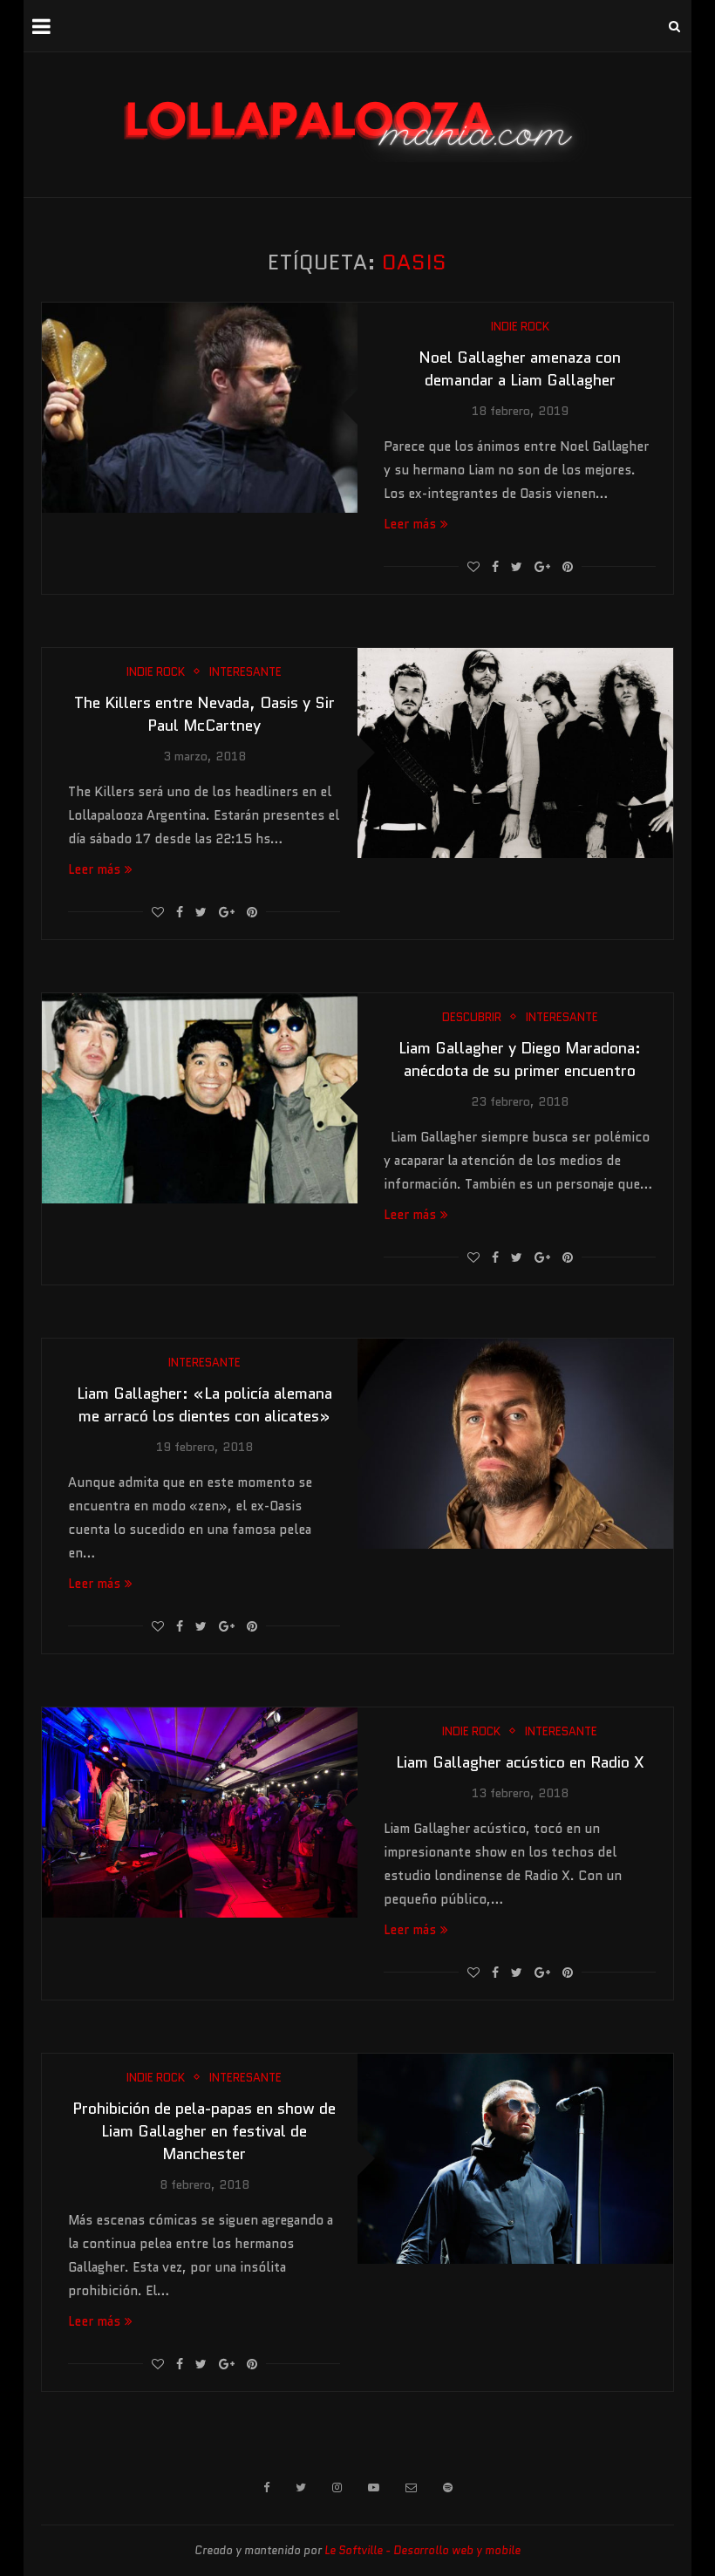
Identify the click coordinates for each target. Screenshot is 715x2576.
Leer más (410, 524)
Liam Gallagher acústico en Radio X (520, 1762)
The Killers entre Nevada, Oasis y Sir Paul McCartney (204, 714)
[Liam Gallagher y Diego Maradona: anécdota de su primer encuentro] (200, 1098)
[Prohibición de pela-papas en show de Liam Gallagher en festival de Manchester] (515, 2159)
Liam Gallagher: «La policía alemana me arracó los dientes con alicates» (204, 1405)
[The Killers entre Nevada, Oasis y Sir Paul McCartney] (515, 753)
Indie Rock (520, 327)
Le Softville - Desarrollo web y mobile (422, 2550)
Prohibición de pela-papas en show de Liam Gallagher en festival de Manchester (204, 2131)
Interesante (245, 672)
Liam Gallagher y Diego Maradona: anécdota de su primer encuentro (520, 1060)
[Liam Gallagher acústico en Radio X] (200, 1813)
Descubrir (472, 1018)
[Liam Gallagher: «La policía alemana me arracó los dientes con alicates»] (515, 1444)
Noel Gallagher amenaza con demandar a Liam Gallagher (520, 369)
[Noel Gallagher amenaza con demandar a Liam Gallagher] (200, 408)
